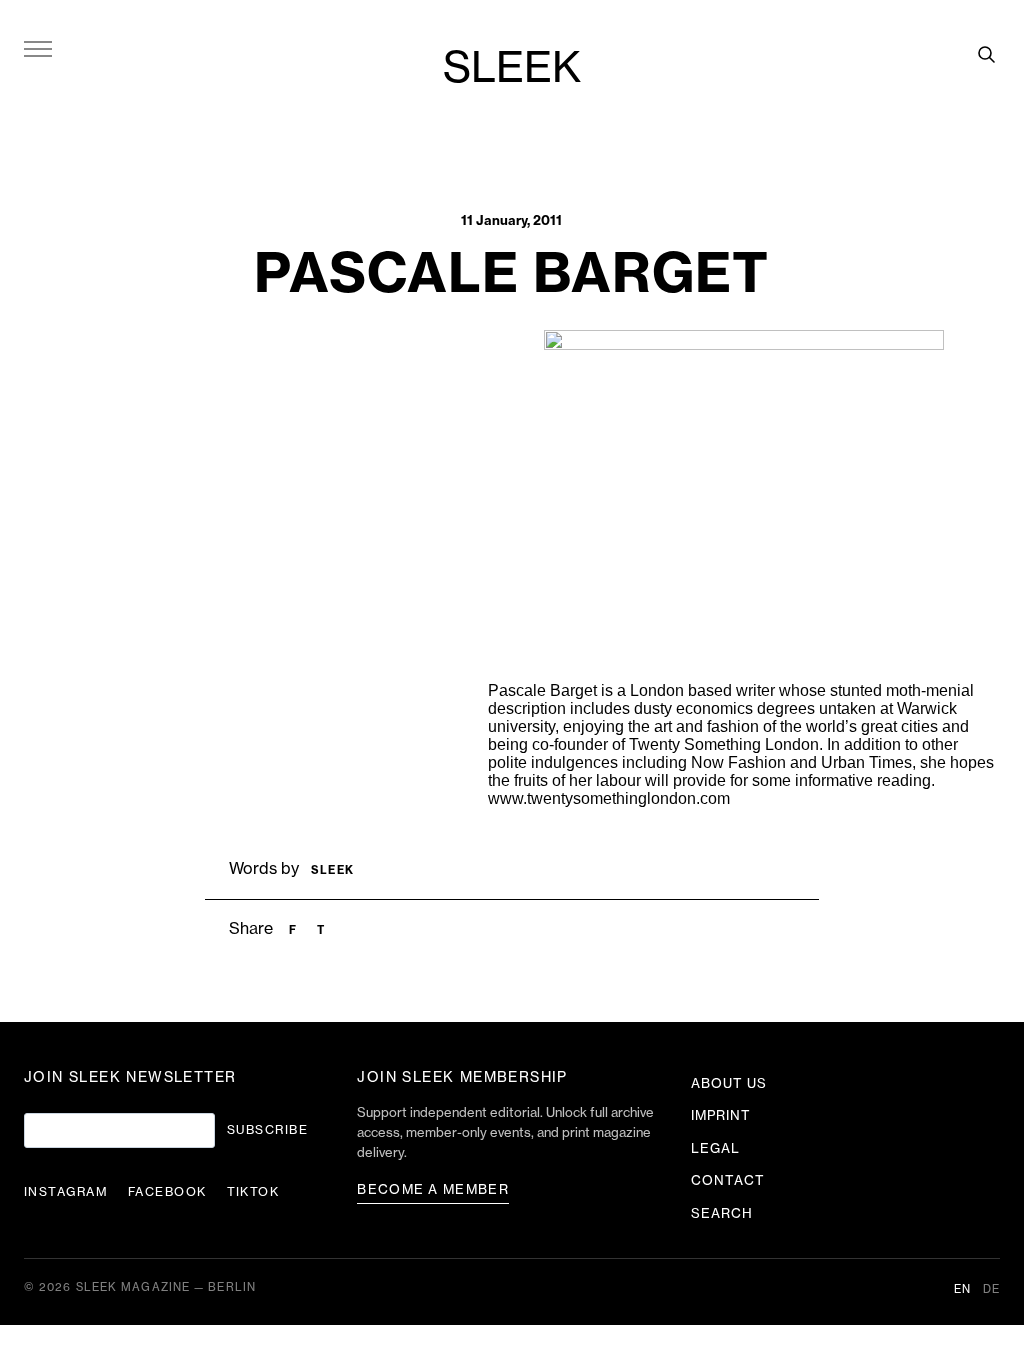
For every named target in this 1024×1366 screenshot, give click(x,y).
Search (722, 1213)
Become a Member (433, 1189)
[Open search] (986, 54)
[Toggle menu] (38, 48)
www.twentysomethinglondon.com (609, 798)
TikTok (253, 1192)
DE (991, 1289)
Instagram (66, 1192)
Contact (728, 1180)
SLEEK (512, 69)
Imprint (721, 1115)
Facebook (167, 1192)
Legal (715, 1148)
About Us (729, 1083)
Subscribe (267, 1130)
